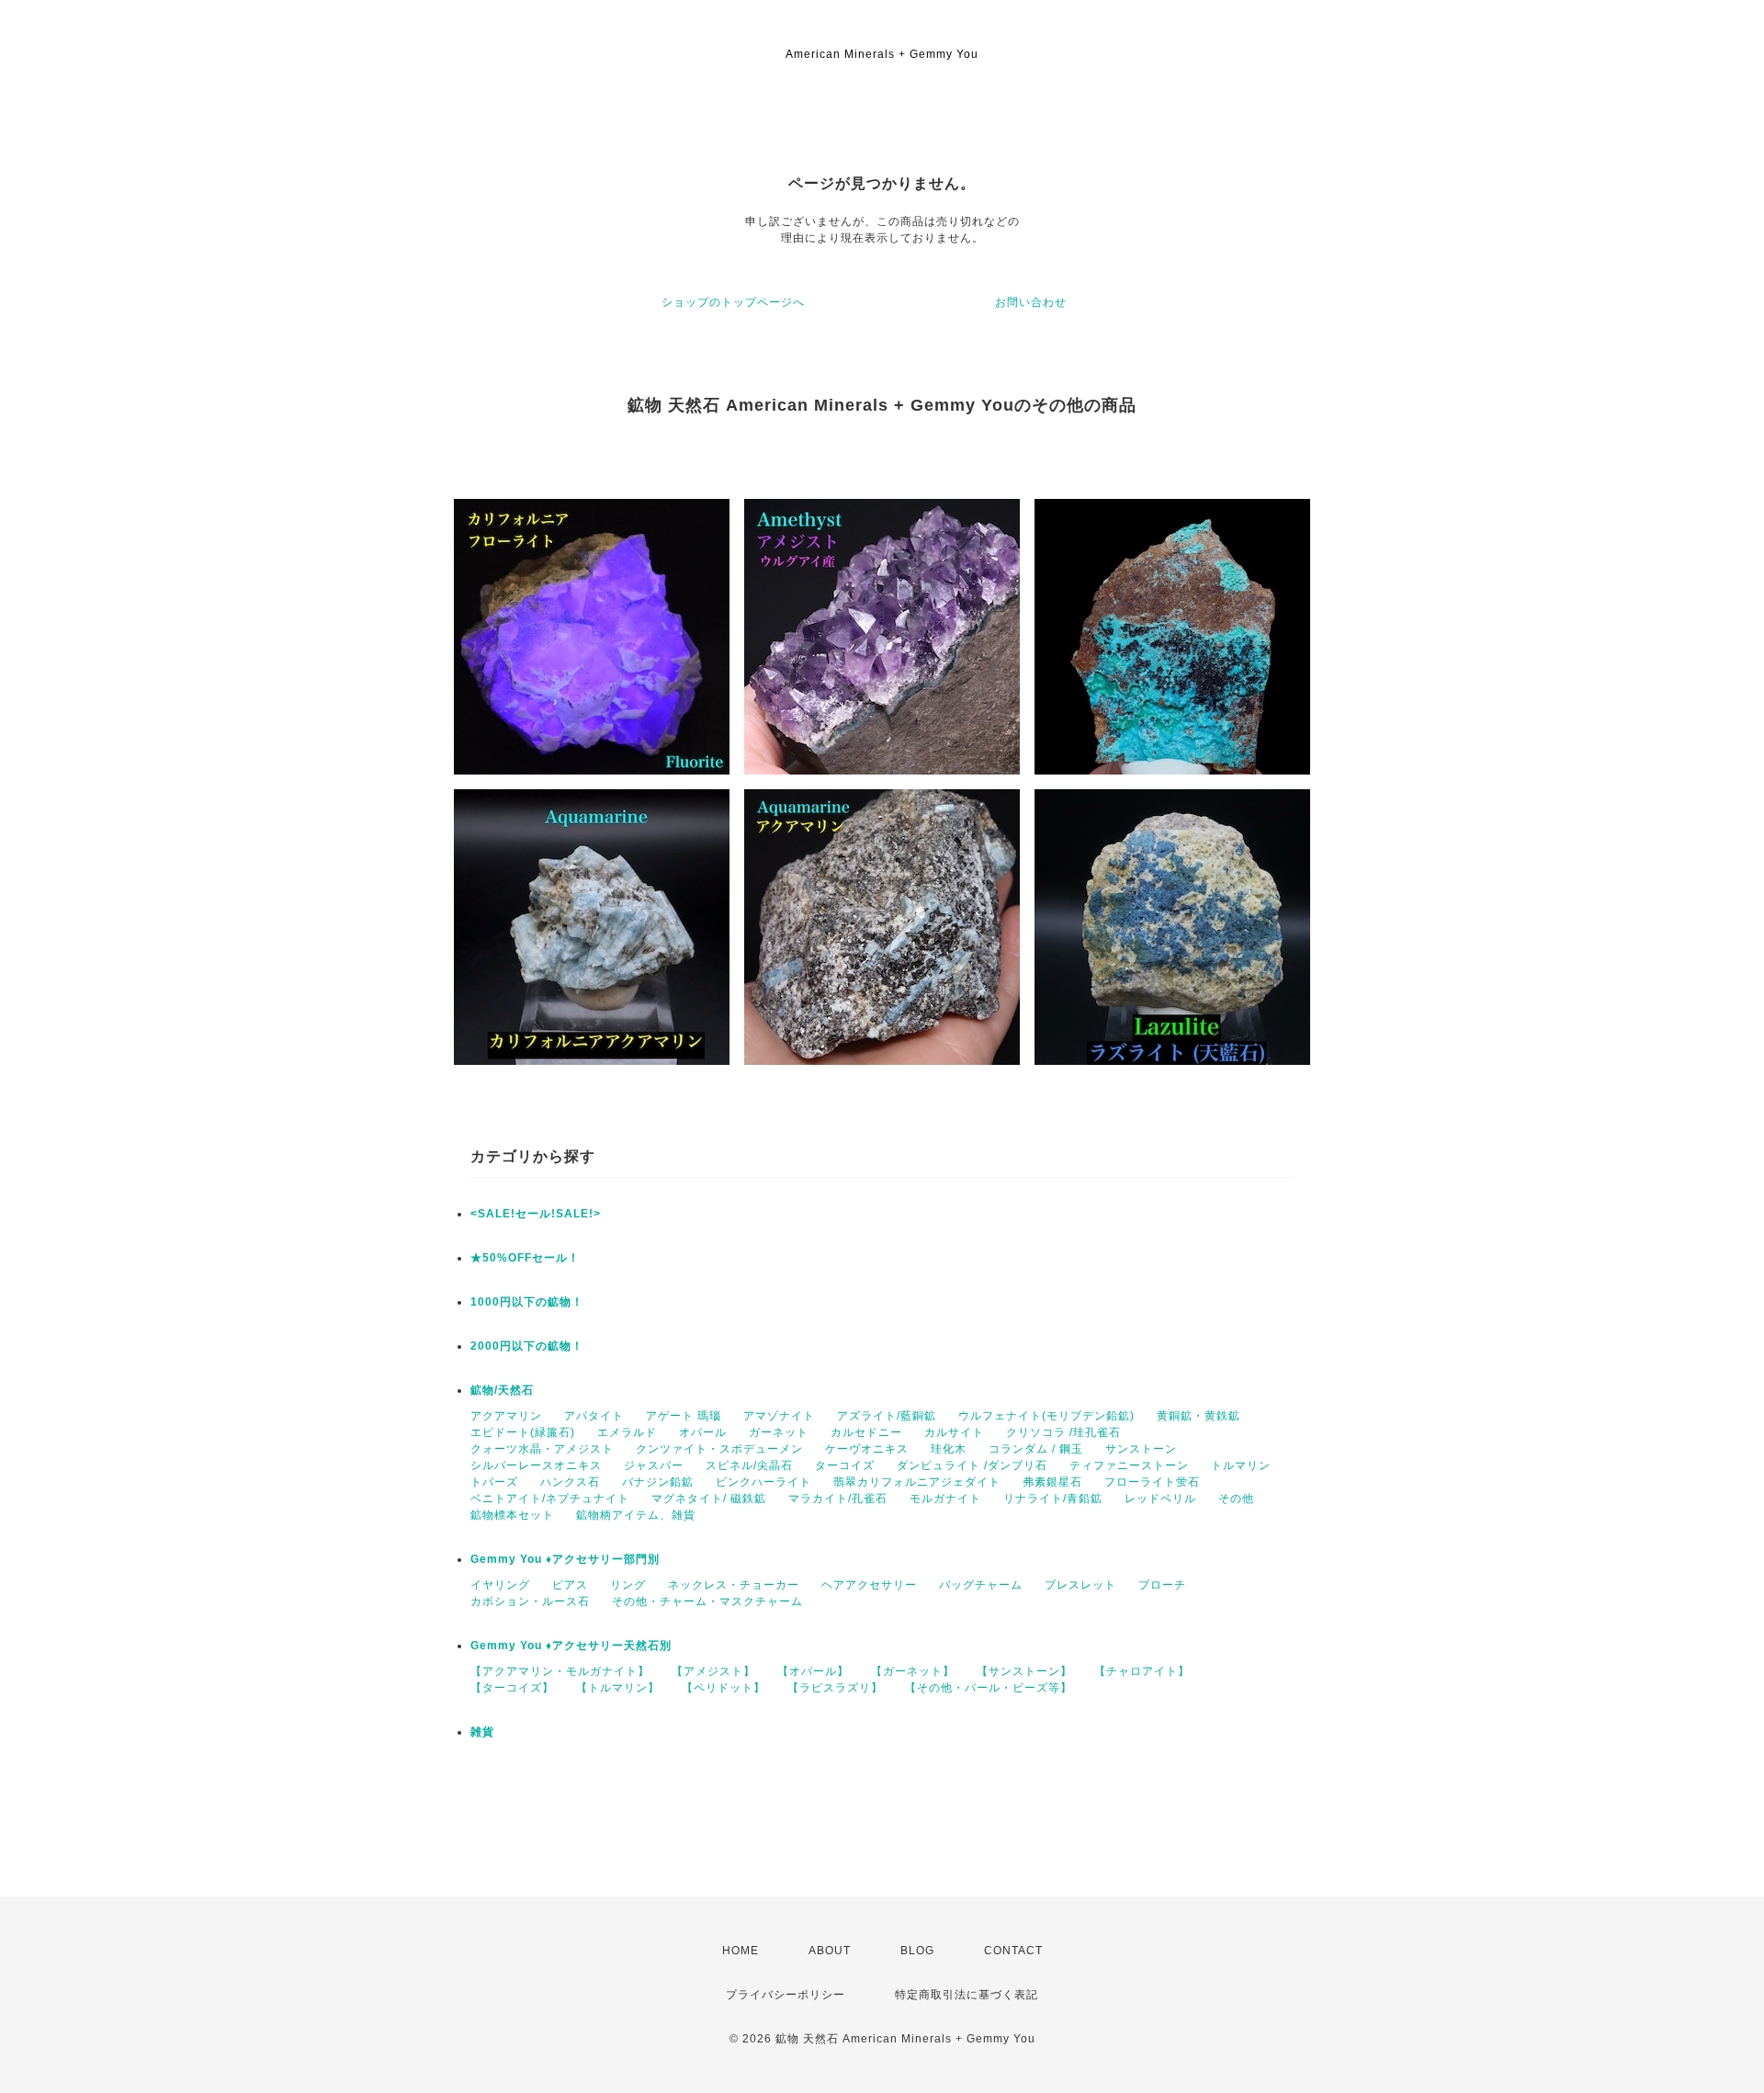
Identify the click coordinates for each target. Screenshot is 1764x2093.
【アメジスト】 (713, 1671)
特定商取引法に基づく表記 (967, 1995)
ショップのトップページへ (733, 302)
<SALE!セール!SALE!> (536, 1214)
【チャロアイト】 (1142, 1671)
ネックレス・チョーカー (734, 1585)
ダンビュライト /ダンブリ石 (972, 1465)
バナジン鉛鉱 (658, 1482)
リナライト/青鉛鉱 (1053, 1499)
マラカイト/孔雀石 (838, 1499)
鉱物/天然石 (502, 1390)
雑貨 (482, 1732)
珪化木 (949, 1449)
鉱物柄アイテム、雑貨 (636, 1515)
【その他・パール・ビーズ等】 (989, 1688)
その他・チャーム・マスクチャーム (707, 1601)
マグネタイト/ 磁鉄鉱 (709, 1499)
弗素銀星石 (1052, 1482)
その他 (1236, 1499)
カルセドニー (866, 1432)
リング (628, 1585)
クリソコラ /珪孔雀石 (1063, 1432)
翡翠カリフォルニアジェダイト (917, 1482)
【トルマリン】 (618, 1688)
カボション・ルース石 (530, 1601)
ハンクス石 (570, 1482)
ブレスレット (1080, 1585)
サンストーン (1141, 1449)
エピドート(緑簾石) (523, 1432)
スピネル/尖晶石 (749, 1465)
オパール (703, 1432)
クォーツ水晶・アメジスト (542, 1449)
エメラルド (627, 1432)
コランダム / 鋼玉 (1036, 1449)
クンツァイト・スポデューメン (719, 1449)
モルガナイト (945, 1499)
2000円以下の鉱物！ (527, 1346)
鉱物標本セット (512, 1515)
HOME (741, 1951)
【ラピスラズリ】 (835, 1688)
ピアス (570, 1585)
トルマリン (1241, 1465)
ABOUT (830, 1951)
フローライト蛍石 (1152, 1482)
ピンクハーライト (763, 1482)
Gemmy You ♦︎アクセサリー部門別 (565, 1559)
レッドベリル (1160, 1499)
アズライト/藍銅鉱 (887, 1416)
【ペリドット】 (724, 1688)
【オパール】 (813, 1671)
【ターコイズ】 (512, 1688)
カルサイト (954, 1432)
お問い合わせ (1031, 302)
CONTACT (1013, 1951)
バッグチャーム (981, 1585)
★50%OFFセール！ (525, 1258)
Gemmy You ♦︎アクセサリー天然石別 (571, 1646)
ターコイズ (845, 1465)
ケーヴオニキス (867, 1449)
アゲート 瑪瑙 (684, 1416)
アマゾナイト (779, 1416)
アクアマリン (506, 1416)
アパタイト (594, 1416)
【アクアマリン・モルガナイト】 (560, 1671)
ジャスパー (654, 1465)
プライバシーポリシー (786, 1995)
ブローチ (1162, 1585)
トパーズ (494, 1482)
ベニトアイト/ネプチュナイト (550, 1499)
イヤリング (500, 1585)
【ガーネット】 (913, 1671)
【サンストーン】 (1024, 1671)
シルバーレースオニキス (536, 1465)
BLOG (917, 1951)
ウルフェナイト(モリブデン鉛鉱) (1046, 1416)
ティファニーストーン (1129, 1465)
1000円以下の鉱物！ (527, 1302)
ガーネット (779, 1432)
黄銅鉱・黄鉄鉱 (1199, 1416)
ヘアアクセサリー (869, 1585)
